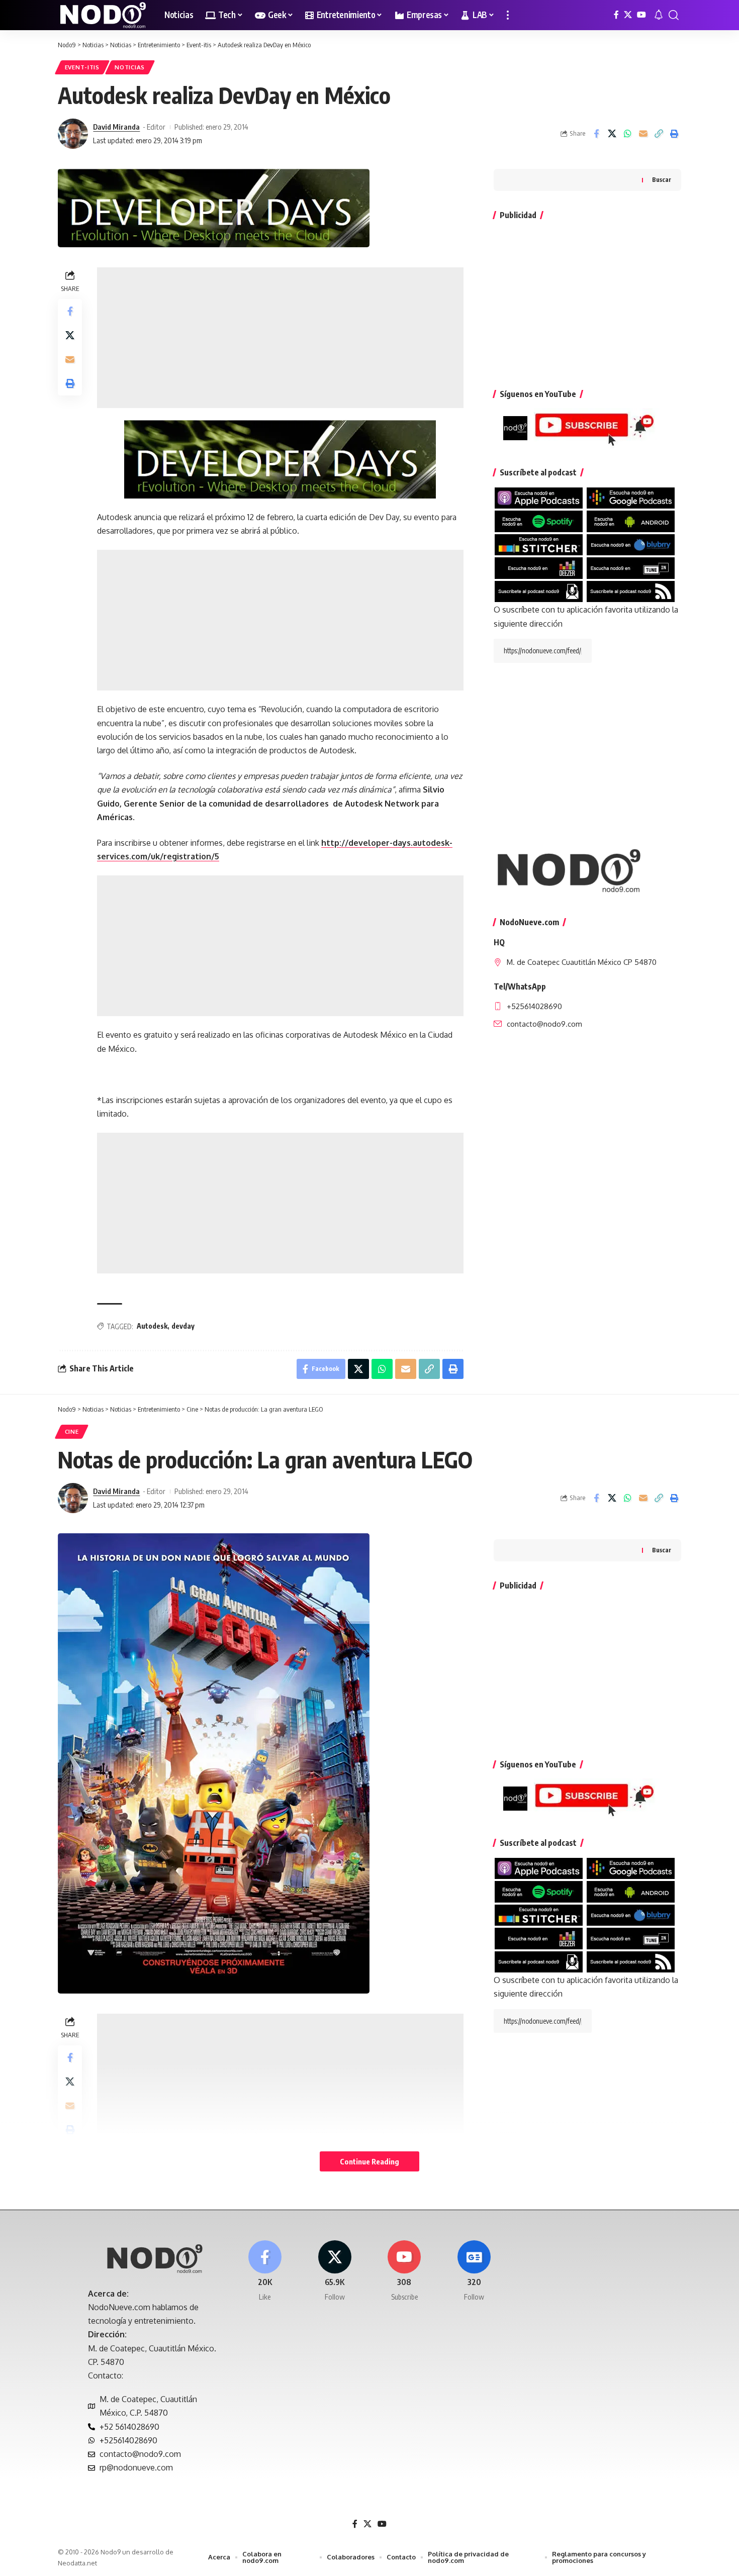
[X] (628, 15)
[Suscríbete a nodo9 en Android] (631, 521)
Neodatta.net (77, 2563)
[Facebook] (616, 15)
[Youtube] (405, 2271)
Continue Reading (369, 2161)
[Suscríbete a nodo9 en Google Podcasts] (631, 498)
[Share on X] (612, 134)
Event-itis (82, 67)
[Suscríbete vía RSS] (631, 590)
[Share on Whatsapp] (627, 134)
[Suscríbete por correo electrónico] (539, 590)
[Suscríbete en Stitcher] (539, 544)
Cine (72, 1431)
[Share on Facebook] (596, 134)
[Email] (643, 134)
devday (183, 1326)
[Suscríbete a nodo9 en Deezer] (539, 567)
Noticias (130, 67)
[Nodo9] (103, 15)
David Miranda (116, 127)
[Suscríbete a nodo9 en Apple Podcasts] (539, 498)
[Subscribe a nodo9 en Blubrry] (631, 544)
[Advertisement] (280, 338)
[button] (508, 15)
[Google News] (474, 2271)
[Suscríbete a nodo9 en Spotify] (539, 521)
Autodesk (152, 1326)
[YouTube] (641, 15)
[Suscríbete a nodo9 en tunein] (631, 567)
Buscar (662, 180)
